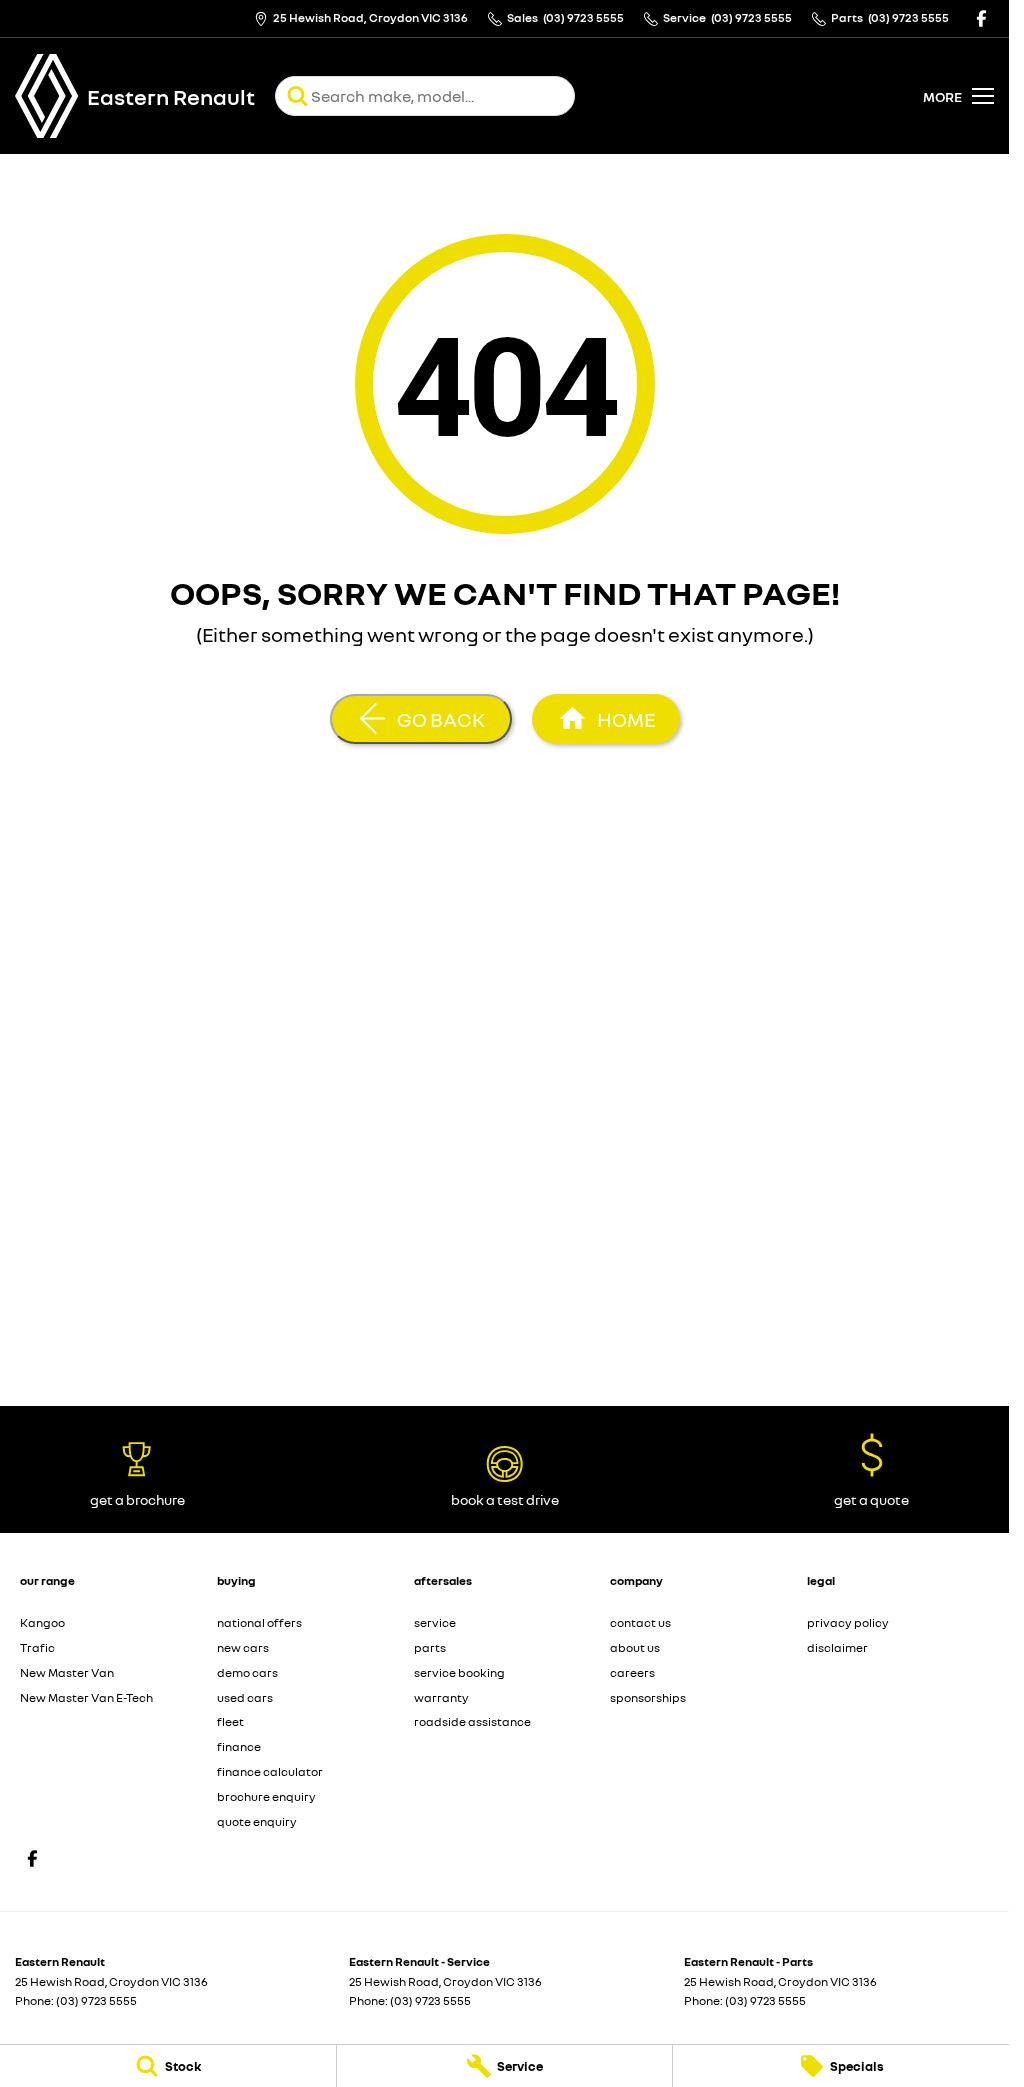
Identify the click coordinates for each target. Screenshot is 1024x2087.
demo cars (247, 1672)
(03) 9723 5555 (96, 2000)
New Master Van (67, 1672)
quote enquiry (257, 1821)
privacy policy (848, 1622)
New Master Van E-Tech (86, 1697)
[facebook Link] (981, 18)
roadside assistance (472, 1721)
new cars (243, 1647)
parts (430, 1647)
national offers (259, 1622)
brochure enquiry (266, 1796)
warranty (441, 1697)
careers (632, 1672)
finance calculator (270, 1771)
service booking (459, 1672)
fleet (230, 1721)
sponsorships (648, 1697)
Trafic (37, 1647)
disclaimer (837, 1647)
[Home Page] (47, 96)
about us (635, 1647)
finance (239, 1746)
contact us (640, 1622)
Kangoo (42, 1622)
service (435, 1622)
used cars (245, 1697)
